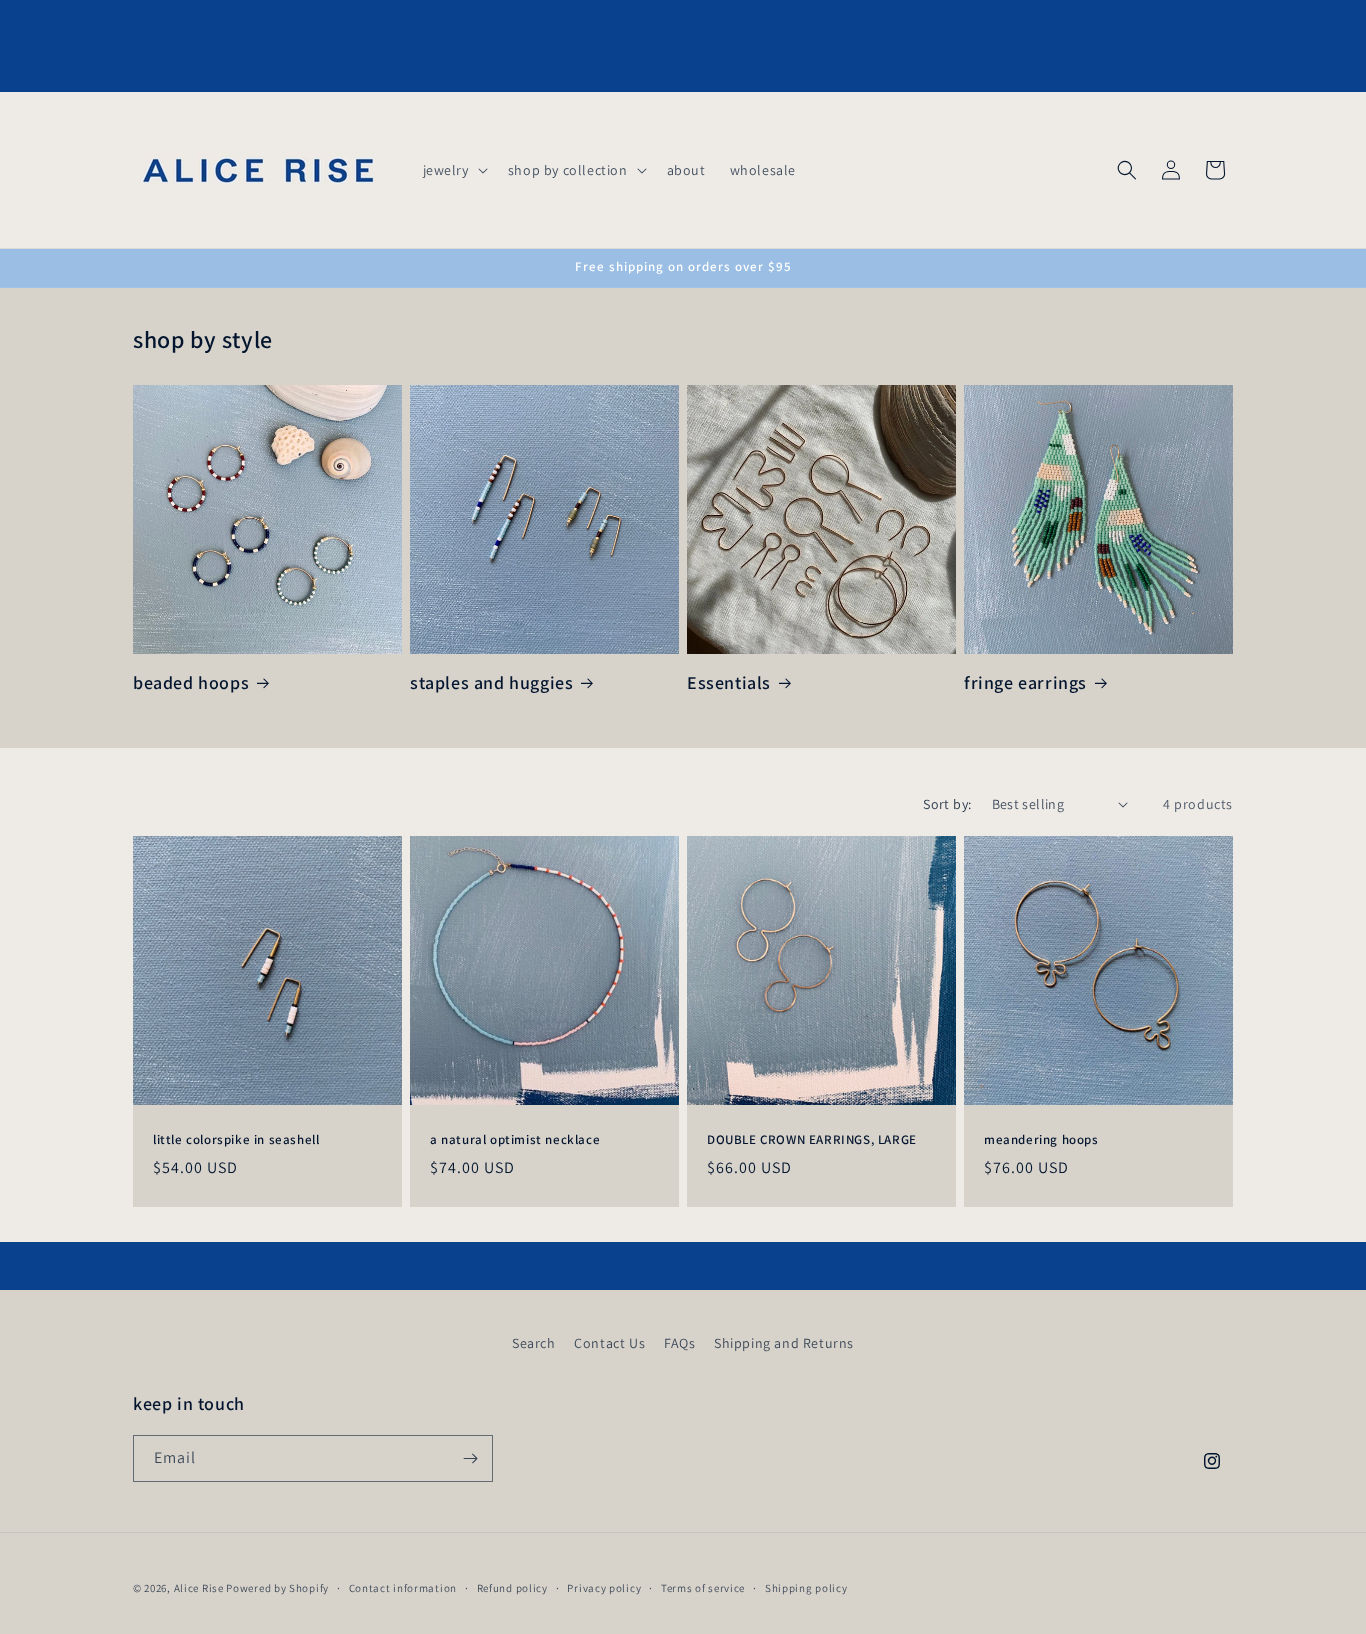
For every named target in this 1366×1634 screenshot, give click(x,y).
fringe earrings (1025, 682)
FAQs (679, 1343)
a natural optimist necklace (515, 1140)
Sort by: (947, 804)
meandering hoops (1041, 1140)
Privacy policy (604, 1588)
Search (534, 1343)
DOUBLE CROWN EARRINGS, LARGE (812, 1140)
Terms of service (703, 1588)
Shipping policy (806, 1588)
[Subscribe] (470, 1458)
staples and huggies (491, 682)
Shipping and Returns (784, 1343)
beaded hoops (191, 682)
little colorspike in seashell (236, 1140)
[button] (453, 170)
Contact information (403, 1588)
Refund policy (512, 1588)
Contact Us (609, 1343)
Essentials (729, 682)
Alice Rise (199, 1588)
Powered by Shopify (277, 1588)
